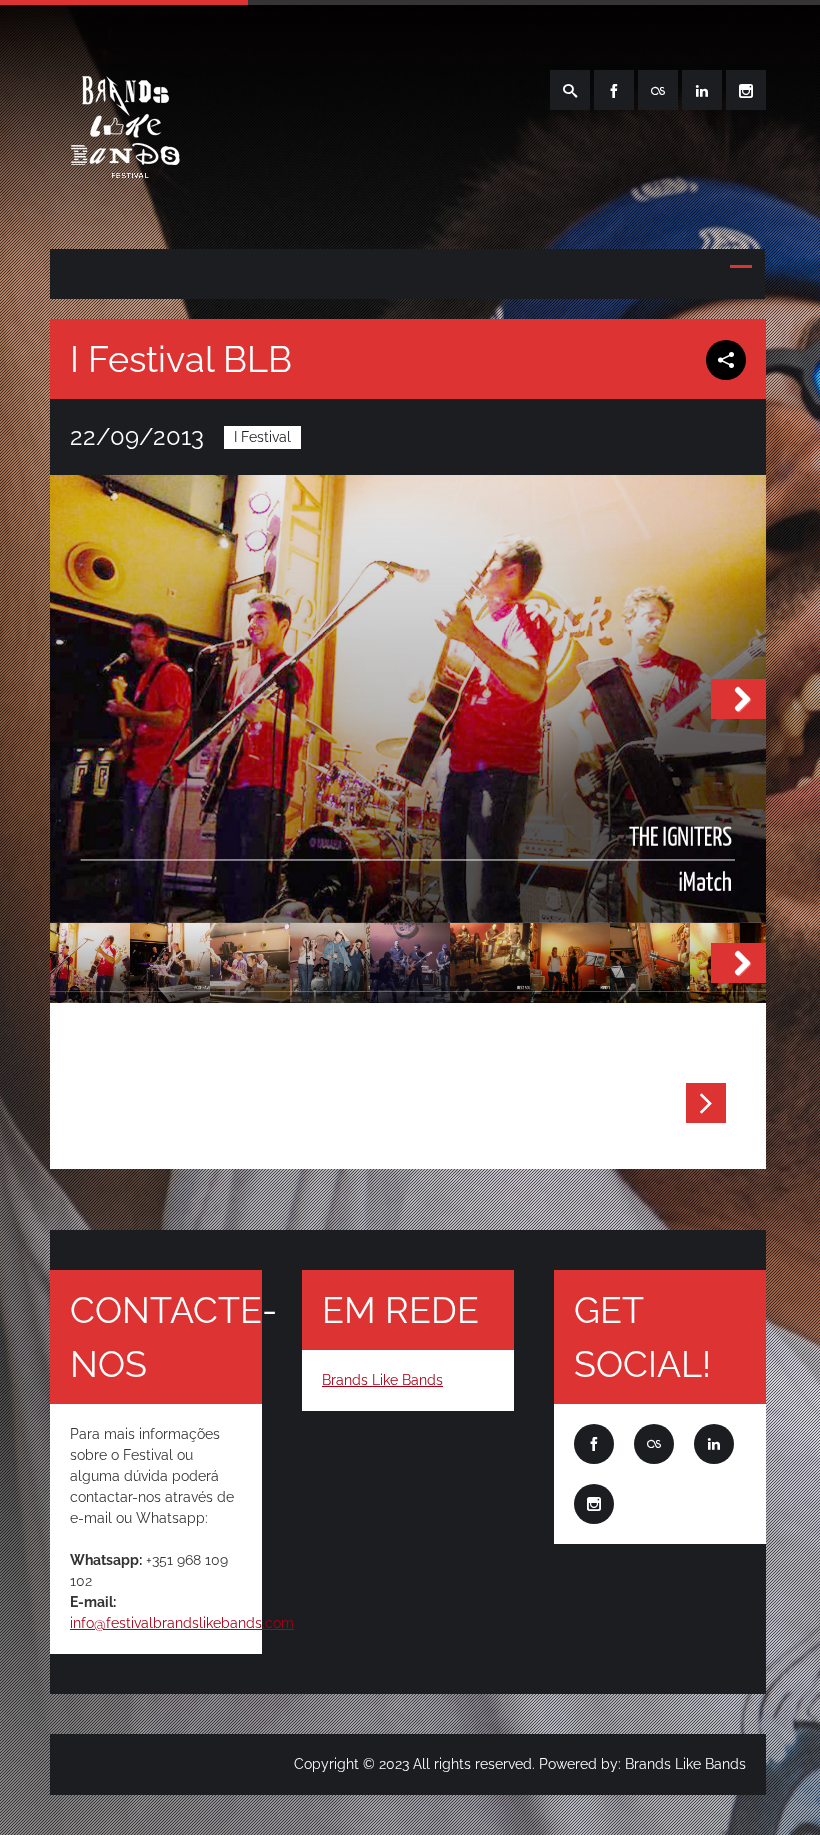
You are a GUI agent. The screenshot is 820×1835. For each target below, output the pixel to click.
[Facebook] (614, 90)
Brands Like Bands (382, 1380)
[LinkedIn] (702, 90)
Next (738, 699)
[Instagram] (746, 90)
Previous (77, 699)
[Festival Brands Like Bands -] (123, 202)
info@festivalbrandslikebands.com (182, 1623)
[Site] (658, 90)
